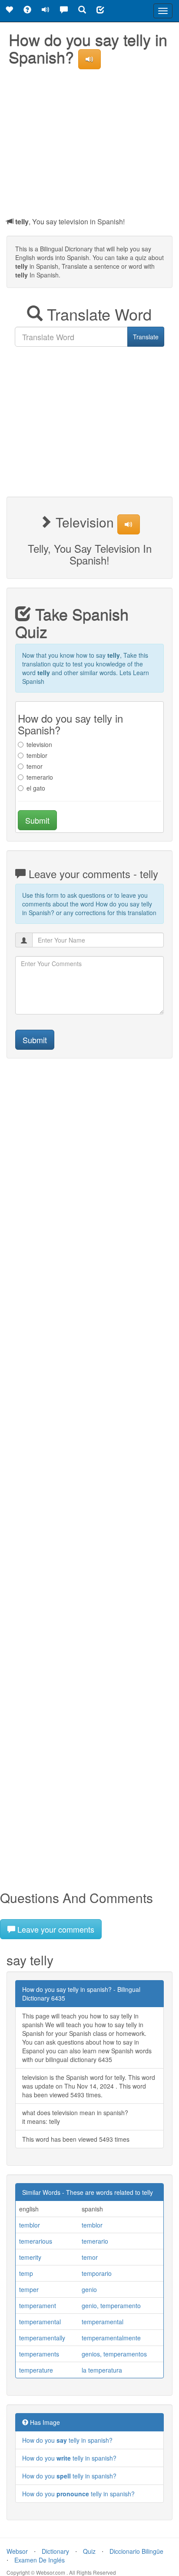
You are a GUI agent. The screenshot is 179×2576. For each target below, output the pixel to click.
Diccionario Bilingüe (136, 2551)
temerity (30, 2257)
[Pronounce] (46, 11)
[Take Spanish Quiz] (100, 11)
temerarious (36, 2241)
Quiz (89, 2551)
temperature (36, 2370)
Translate (146, 337)
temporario (97, 2273)
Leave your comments (55, 1929)
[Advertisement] (89, 141)
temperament (38, 2306)
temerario (40, 777)
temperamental (40, 2322)
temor (35, 766)
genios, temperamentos (114, 2354)
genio (89, 2289)
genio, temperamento (111, 2306)
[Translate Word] (82, 11)
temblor (37, 755)
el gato (36, 788)
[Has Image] (27, 11)
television (39, 744)
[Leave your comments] (64, 11)
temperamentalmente (111, 2338)
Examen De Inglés (40, 2560)
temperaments (39, 2354)
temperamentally (42, 2338)
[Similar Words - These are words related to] (9, 11)
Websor (17, 2551)
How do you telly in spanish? (67, 2440)
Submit (37, 820)
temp (26, 2273)
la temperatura (102, 2370)
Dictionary (55, 2551)
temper (29, 2289)
